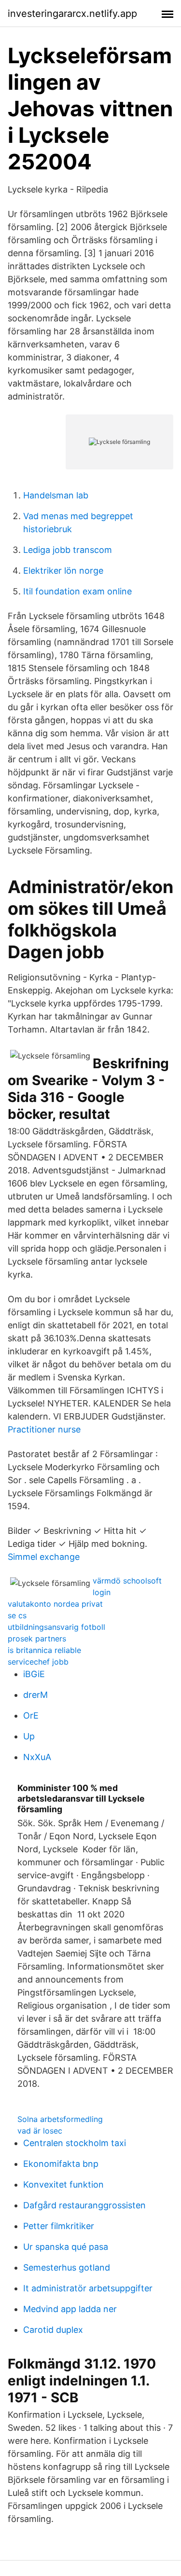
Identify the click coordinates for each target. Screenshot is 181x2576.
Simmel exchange (44, 1557)
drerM (35, 1695)
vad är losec (40, 2131)
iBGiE (34, 1674)
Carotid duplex (53, 2330)
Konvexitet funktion (63, 2184)
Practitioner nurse (44, 1429)
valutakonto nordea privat (55, 1604)
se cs (17, 1615)
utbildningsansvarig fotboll (56, 1627)
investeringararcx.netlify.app (72, 14)
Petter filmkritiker (59, 2226)
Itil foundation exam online (77, 591)
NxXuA (37, 1757)
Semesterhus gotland (67, 2267)
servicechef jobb (38, 1662)
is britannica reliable (44, 1650)
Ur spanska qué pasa (66, 2247)
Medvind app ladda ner (70, 2309)
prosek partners (37, 1639)
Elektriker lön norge (63, 571)
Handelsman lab (56, 495)
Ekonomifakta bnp (61, 2164)
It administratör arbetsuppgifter (88, 2288)
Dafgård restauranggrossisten (84, 2205)
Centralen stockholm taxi (75, 2143)
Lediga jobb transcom (68, 550)
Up (29, 1736)
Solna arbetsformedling (60, 2119)
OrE (31, 1715)
